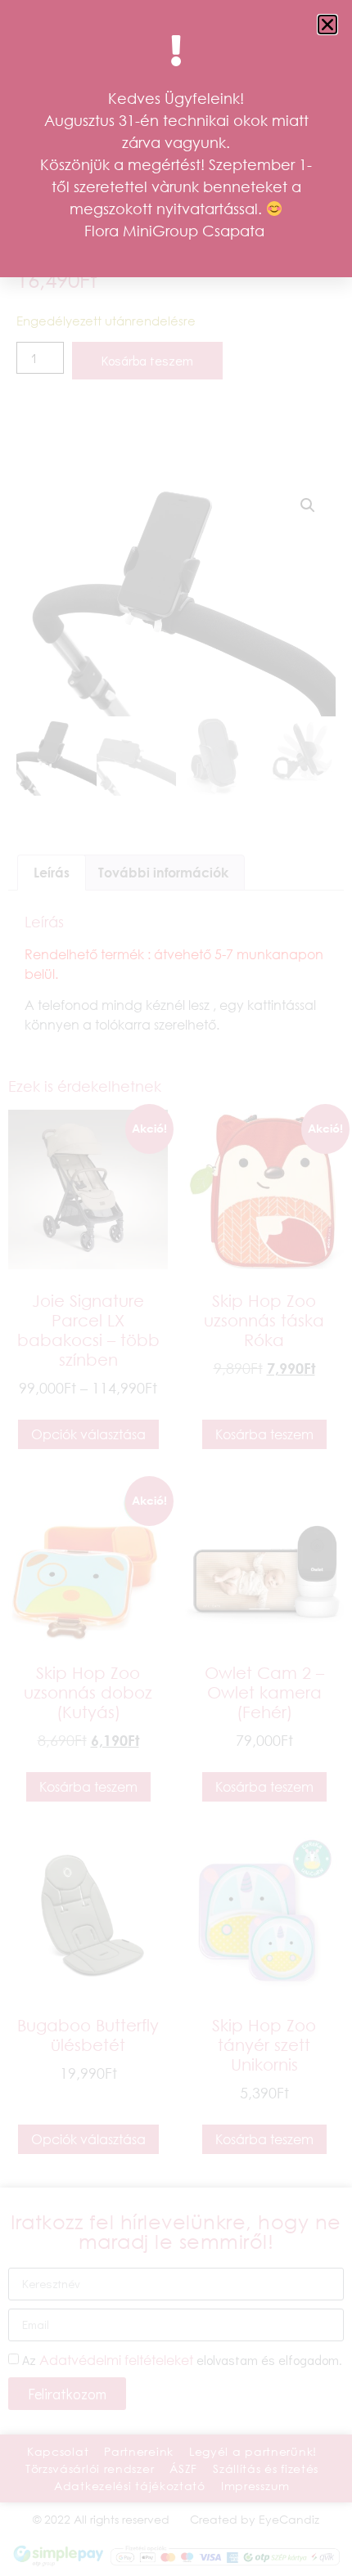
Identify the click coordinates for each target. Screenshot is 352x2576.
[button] (327, 25)
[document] (176, 1288)
